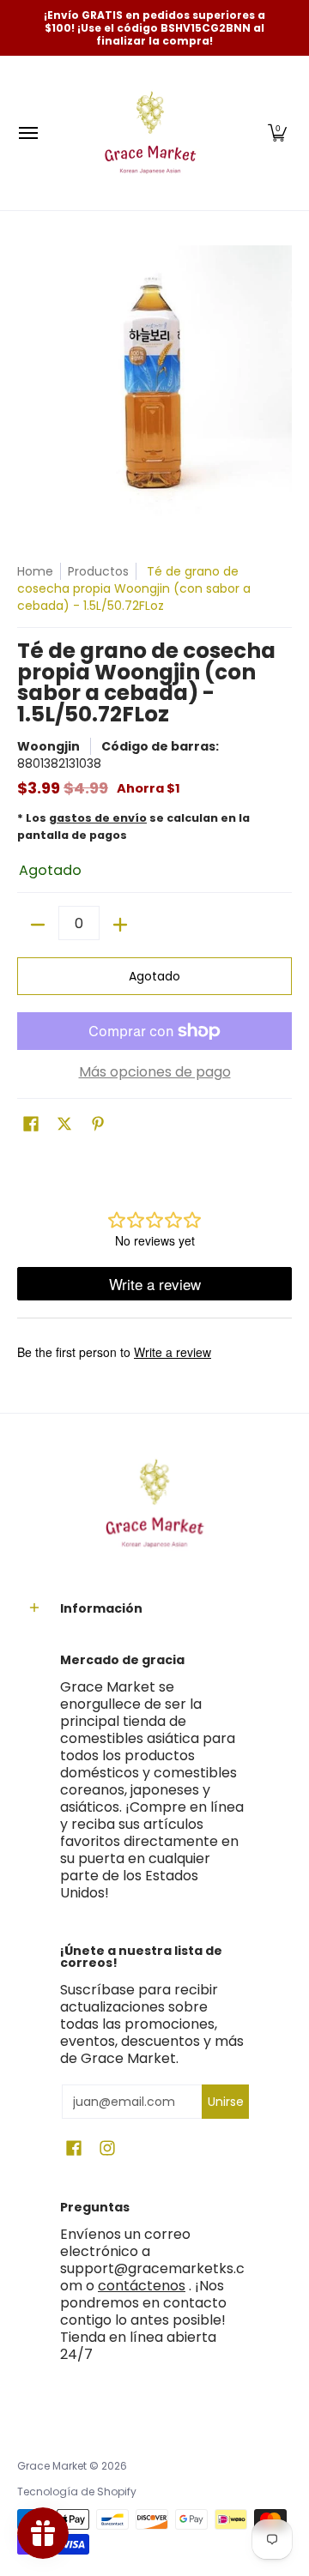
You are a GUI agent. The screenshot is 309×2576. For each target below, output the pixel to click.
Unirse (226, 2102)
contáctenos (142, 2286)
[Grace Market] (150, 133)
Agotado (154, 976)
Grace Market (52, 2466)
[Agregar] (120, 925)
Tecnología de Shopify (77, 2492)
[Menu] (27, 133)
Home (35, 571)
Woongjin (48, 746)
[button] (277, 133)
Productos (98, 571)
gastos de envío (98, 818)
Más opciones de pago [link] (155, 1072)
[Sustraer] (38, 925)
